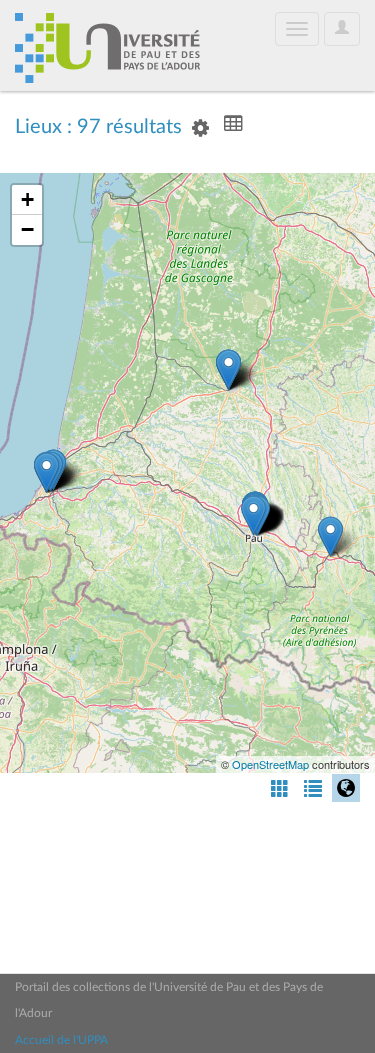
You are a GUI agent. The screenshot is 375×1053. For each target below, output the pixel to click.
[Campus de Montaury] (46, 472)
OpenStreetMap (270, 764)
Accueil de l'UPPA (61, 1040)
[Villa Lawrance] (253, 515)
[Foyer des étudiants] (228, 369)
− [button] (27, 229)
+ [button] (27, 199)
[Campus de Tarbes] (330, 536)
